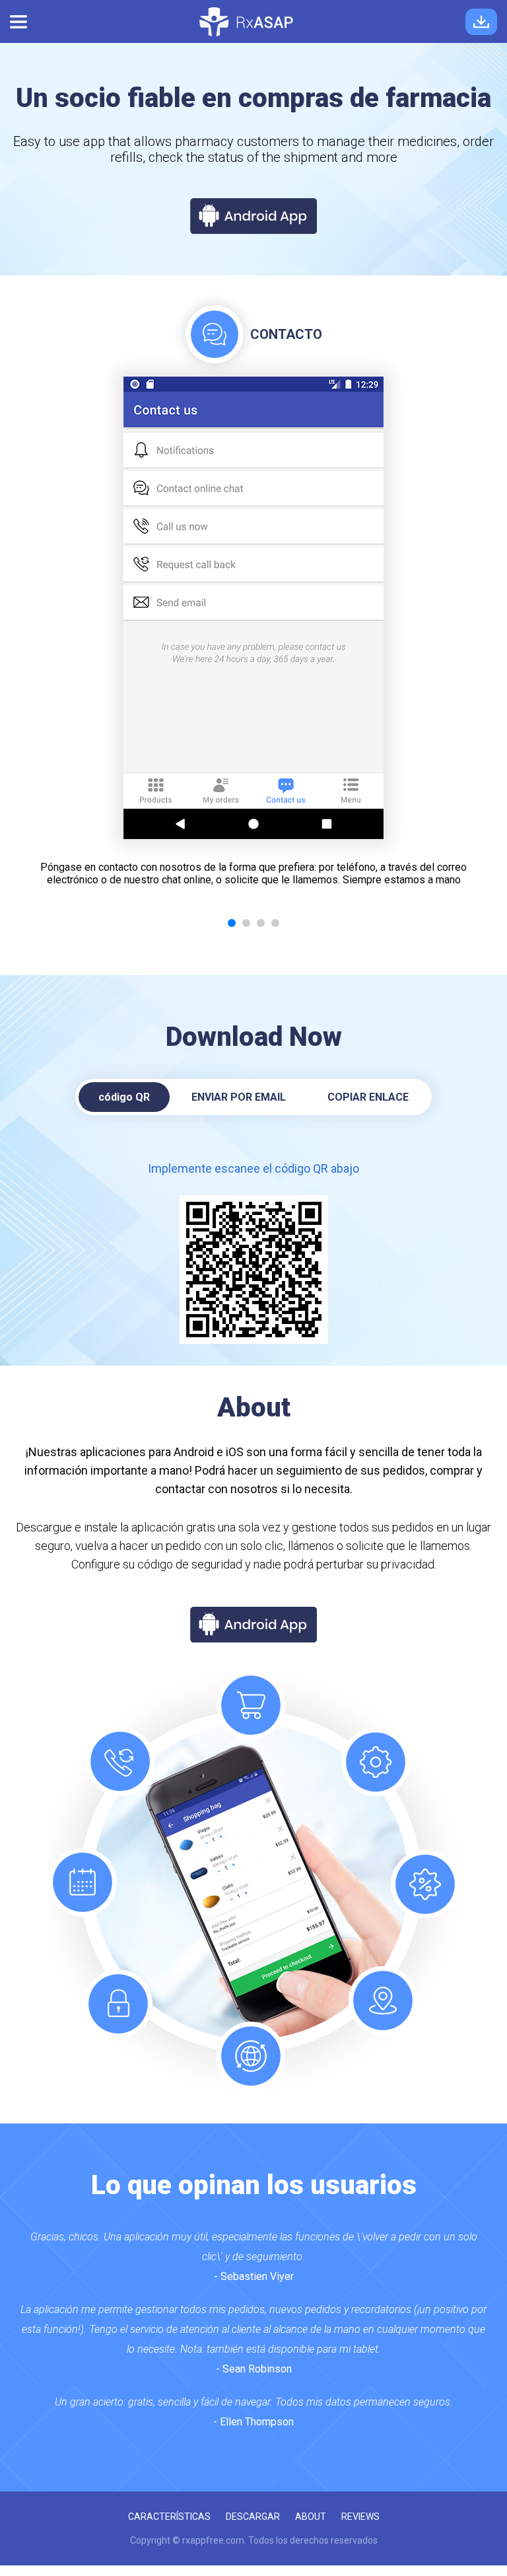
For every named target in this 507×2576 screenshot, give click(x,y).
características (169, 2517)
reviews (360, 2517)
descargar (253, 2517)
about (311, 2517)
